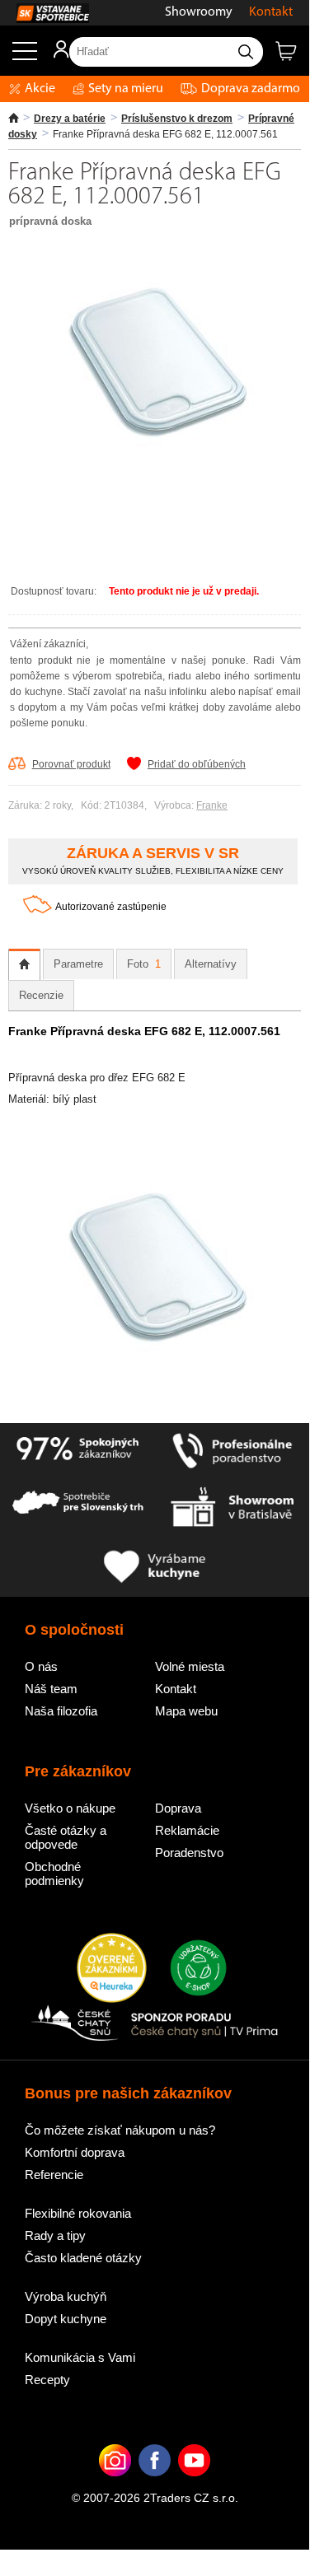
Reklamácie (187, 1830)
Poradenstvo (189, 1853)
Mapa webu (186, 1711)
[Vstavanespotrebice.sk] (45, 13)
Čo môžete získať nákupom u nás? (120, 2130)
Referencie (54, 2175)
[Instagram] (115, 2485)
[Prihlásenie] (53, 55)
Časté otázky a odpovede (66, 1837)
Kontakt (271, 12)
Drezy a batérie (70, 119)
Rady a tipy (55, 2235)
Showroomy (199, 12)
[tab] (24, 964)
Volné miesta (190, 1666)
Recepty (47, 2380)
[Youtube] (194, 2485)
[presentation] (24, 964)
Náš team (51, 1689)
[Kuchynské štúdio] (233, 1509)
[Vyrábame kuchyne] (155, 1568)
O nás (41, 1666)
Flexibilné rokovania (78, 2213)
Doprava (178, 1808)
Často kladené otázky (83, 2258)
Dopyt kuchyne (66, 2319)
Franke (212, 805)
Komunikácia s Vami (80, 2357)
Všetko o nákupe (70, 1808)
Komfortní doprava (75, 2152)
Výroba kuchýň (66, 2296)
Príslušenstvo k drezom (177, 119)
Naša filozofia (61, 1711)
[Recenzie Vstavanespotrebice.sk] (112, 1969)
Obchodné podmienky (54, 1874)
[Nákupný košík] (292, 58)
